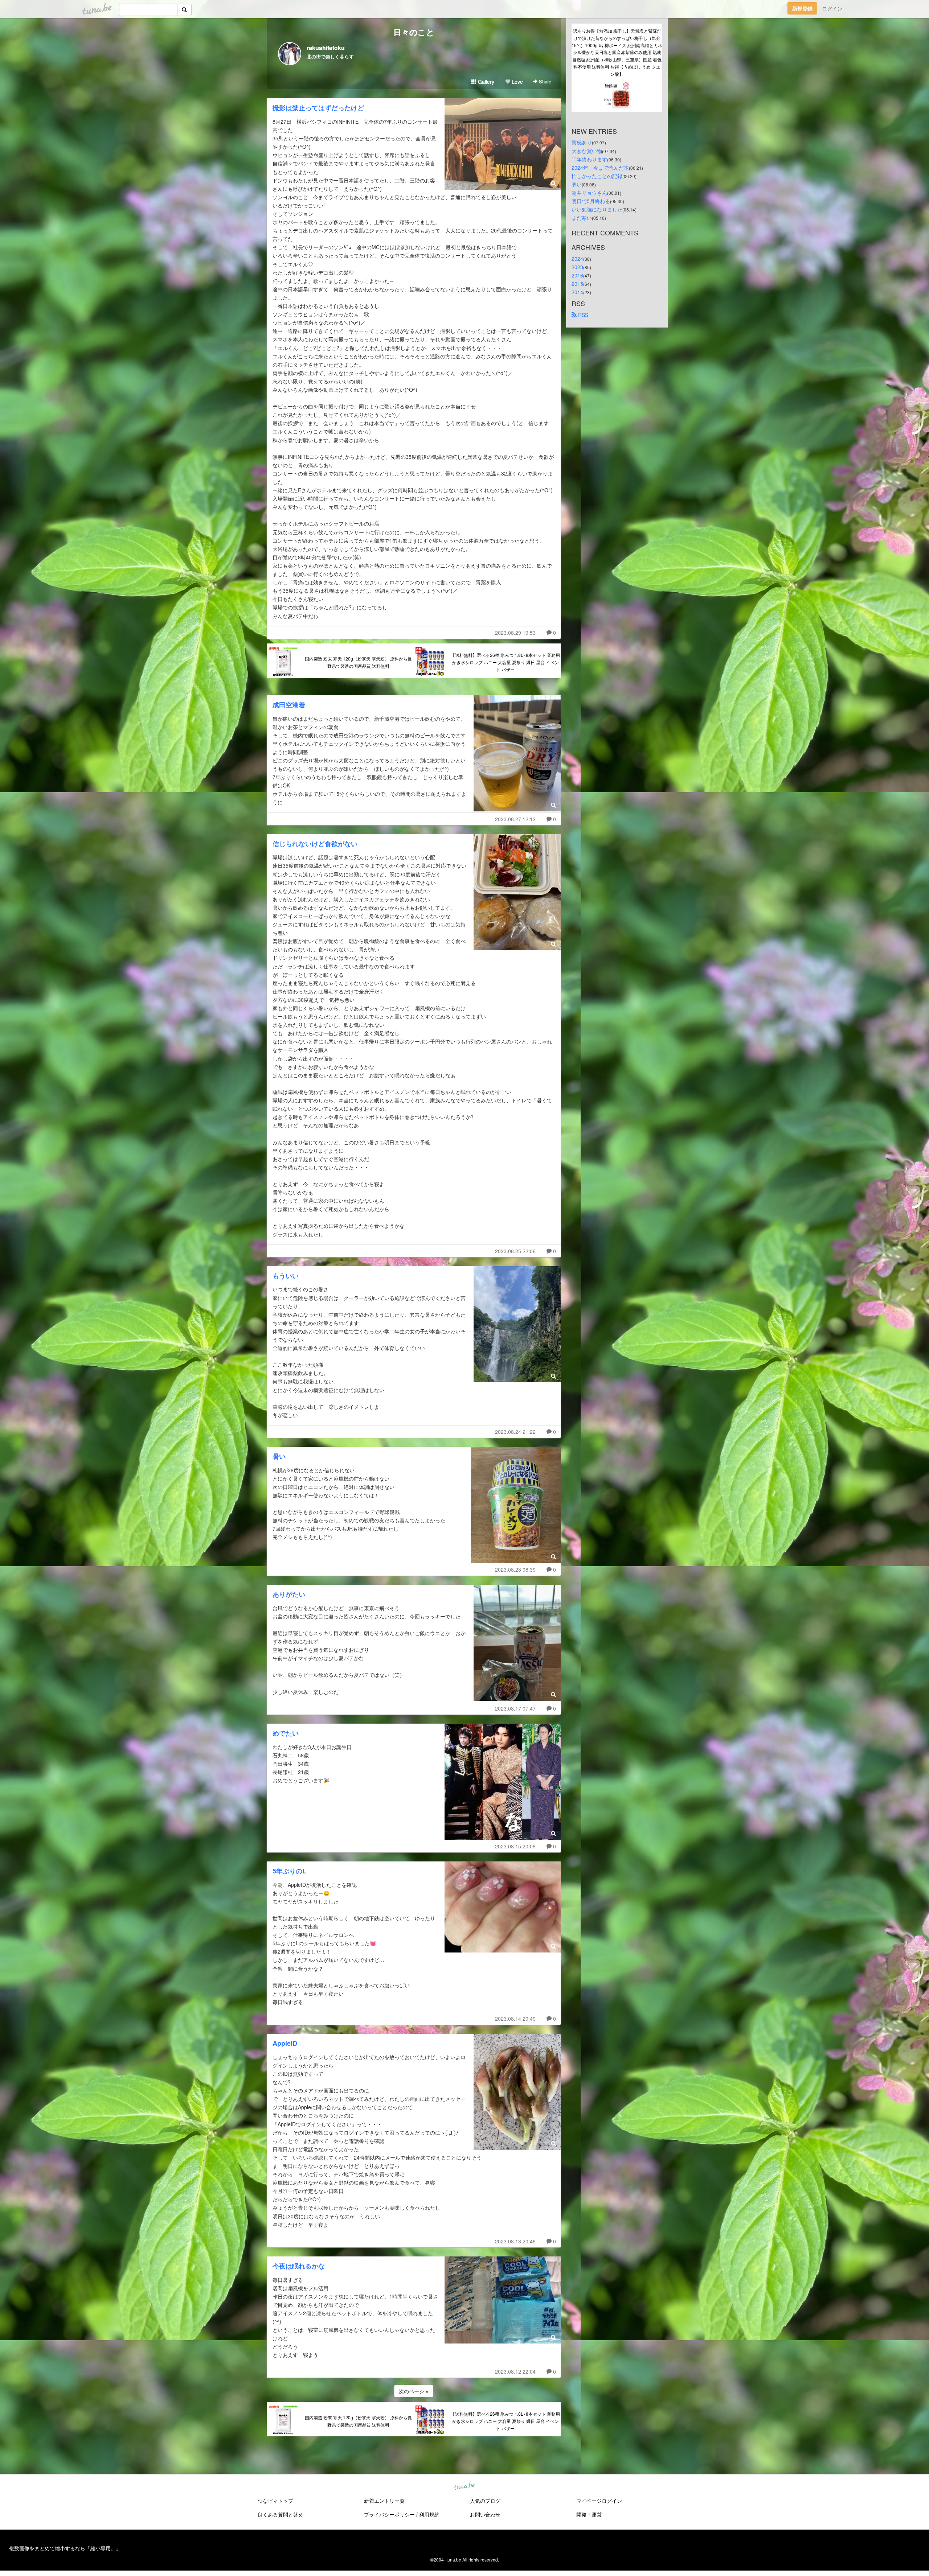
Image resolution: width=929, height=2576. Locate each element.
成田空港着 (289, 705)
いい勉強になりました (597, 209)
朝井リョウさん (589, 193)
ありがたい (289, 1594)
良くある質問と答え (281, 2514)
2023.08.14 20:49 (515, 2019)
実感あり (582, 142)
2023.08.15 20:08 (515, 1846)
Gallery (485, 82)
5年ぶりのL (289, 1871)
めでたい (286, 1733)
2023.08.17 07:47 (515, 1708)
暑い (279, 1456)
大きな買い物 (587, 151)
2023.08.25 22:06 (515, 1251)
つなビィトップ (275, 2501)
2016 (577, 275)
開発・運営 (589, 2514)
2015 (577, 284)
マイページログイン (599, 2501)
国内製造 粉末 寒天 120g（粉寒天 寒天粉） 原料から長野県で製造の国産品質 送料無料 (358, 662)
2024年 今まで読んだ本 (600, 168)
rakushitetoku (326, 48)
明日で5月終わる (591, 201)
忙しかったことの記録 (597, 176)
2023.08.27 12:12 (515, 819)
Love (517, 82)
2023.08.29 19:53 (515, 633)
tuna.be (464, 2486)
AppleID (285, 2043)
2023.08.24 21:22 (515, 1432)
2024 (577, 259)
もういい (286, 1276)
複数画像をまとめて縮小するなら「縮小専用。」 (65, 2548)
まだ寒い (582, 218)
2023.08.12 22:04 (515, 2371)
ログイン (832, 8)
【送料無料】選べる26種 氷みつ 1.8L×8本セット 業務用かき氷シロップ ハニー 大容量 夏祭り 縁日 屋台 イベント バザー (505, 662)
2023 (577, 267)
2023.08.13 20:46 (515, 2241)
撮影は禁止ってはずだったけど (318, 108)
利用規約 (429, 2514)
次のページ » (414, 2391)
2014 (577, 292)
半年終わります (589, 159)
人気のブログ (485, 2501)
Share (544, 81)
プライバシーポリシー (389, 2514)
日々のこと (414, 32)
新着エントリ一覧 (384, 2501)
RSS (582, 315)
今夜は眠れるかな (299, 2266)
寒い (577, 184)
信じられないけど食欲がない (315, 844)
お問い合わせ (485, 2514)
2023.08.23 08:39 (515, 1569)
